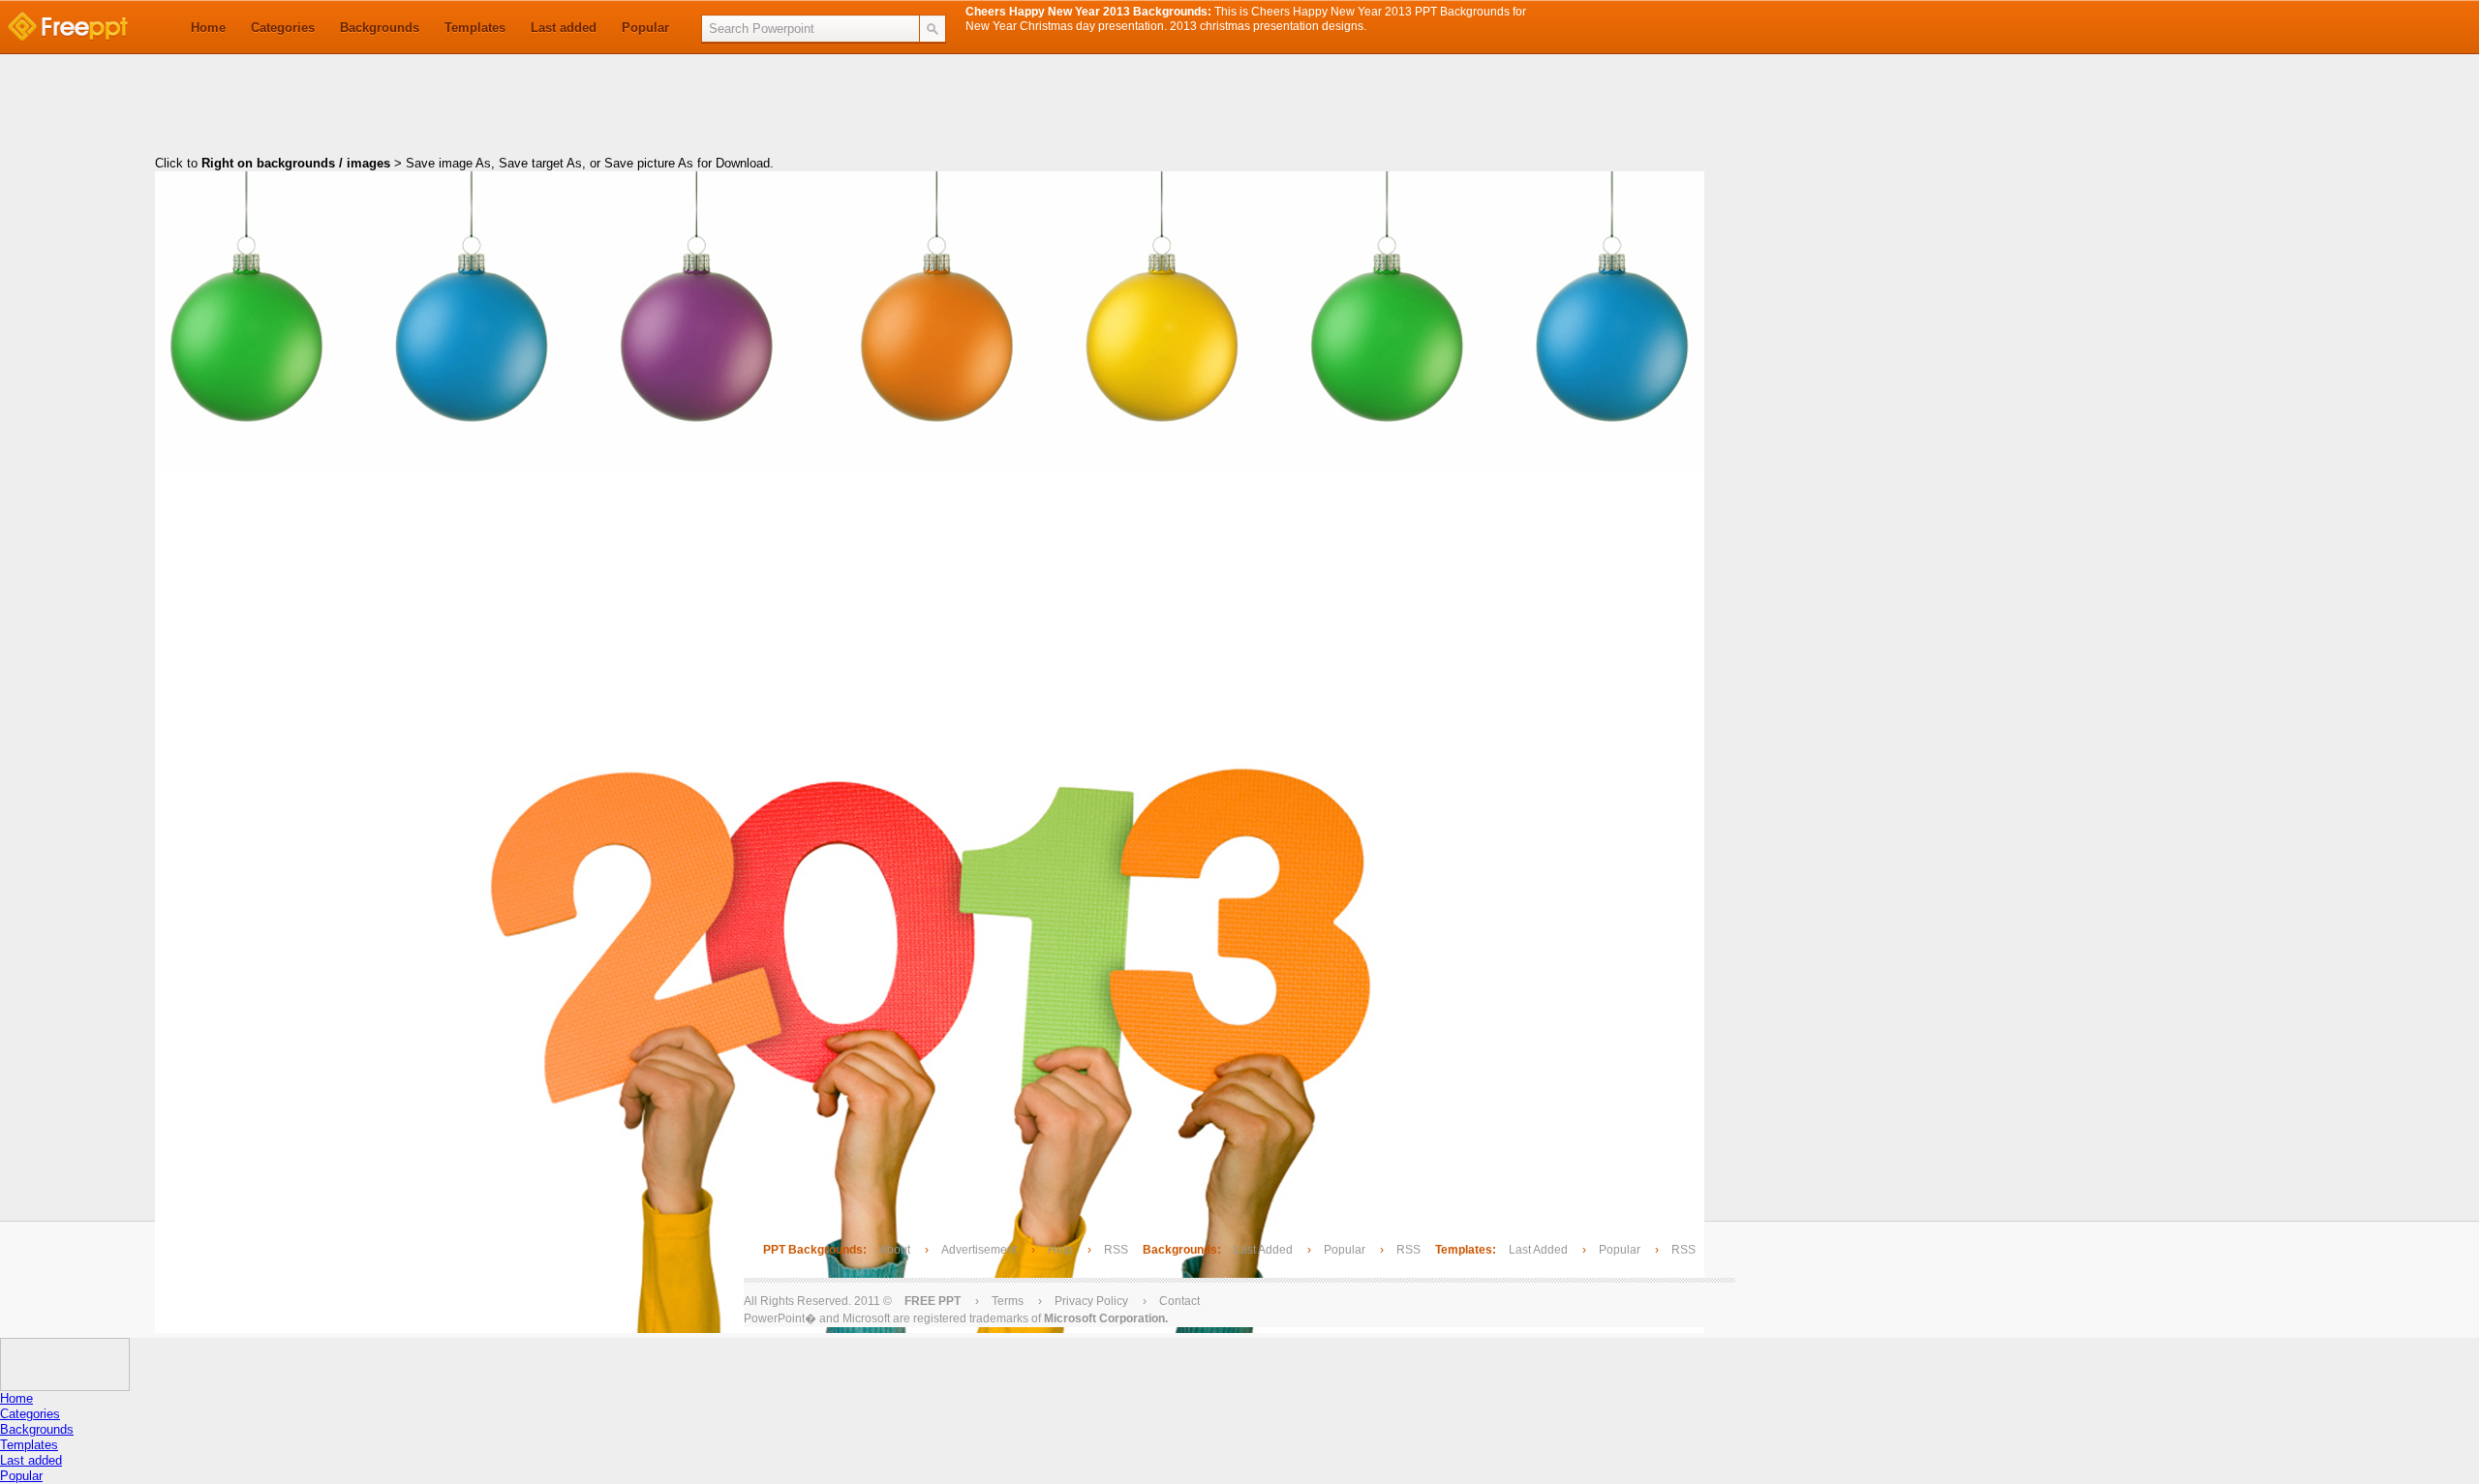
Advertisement (980, 1250)
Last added (564, 28)
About (895, 1250)
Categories (283, 28)
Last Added (1263, 1250)
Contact (1179, 1301)
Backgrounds (380, 28)
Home (208, 28)
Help (1060, 1250)
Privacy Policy (1091, 1301)
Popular (645, 28)
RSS (1116, 1250)
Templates (475, 28)
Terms (1008, 1301)
